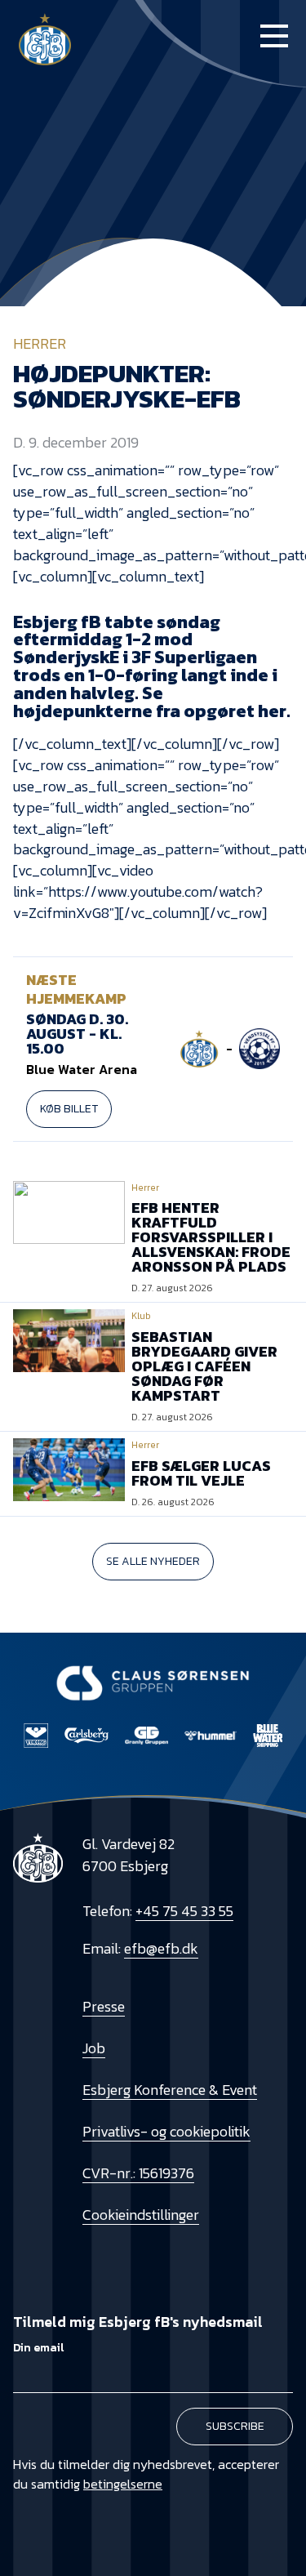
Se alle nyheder (153, 1561)
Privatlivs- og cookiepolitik (166, 2131)
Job (94, 2048)
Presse (104, 2006)
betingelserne (123, 2484)
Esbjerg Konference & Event (170, 2090)
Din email (38, 2348)
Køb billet (69, 1109)
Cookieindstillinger (141, 2215)
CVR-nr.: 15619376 (138, 2173)
